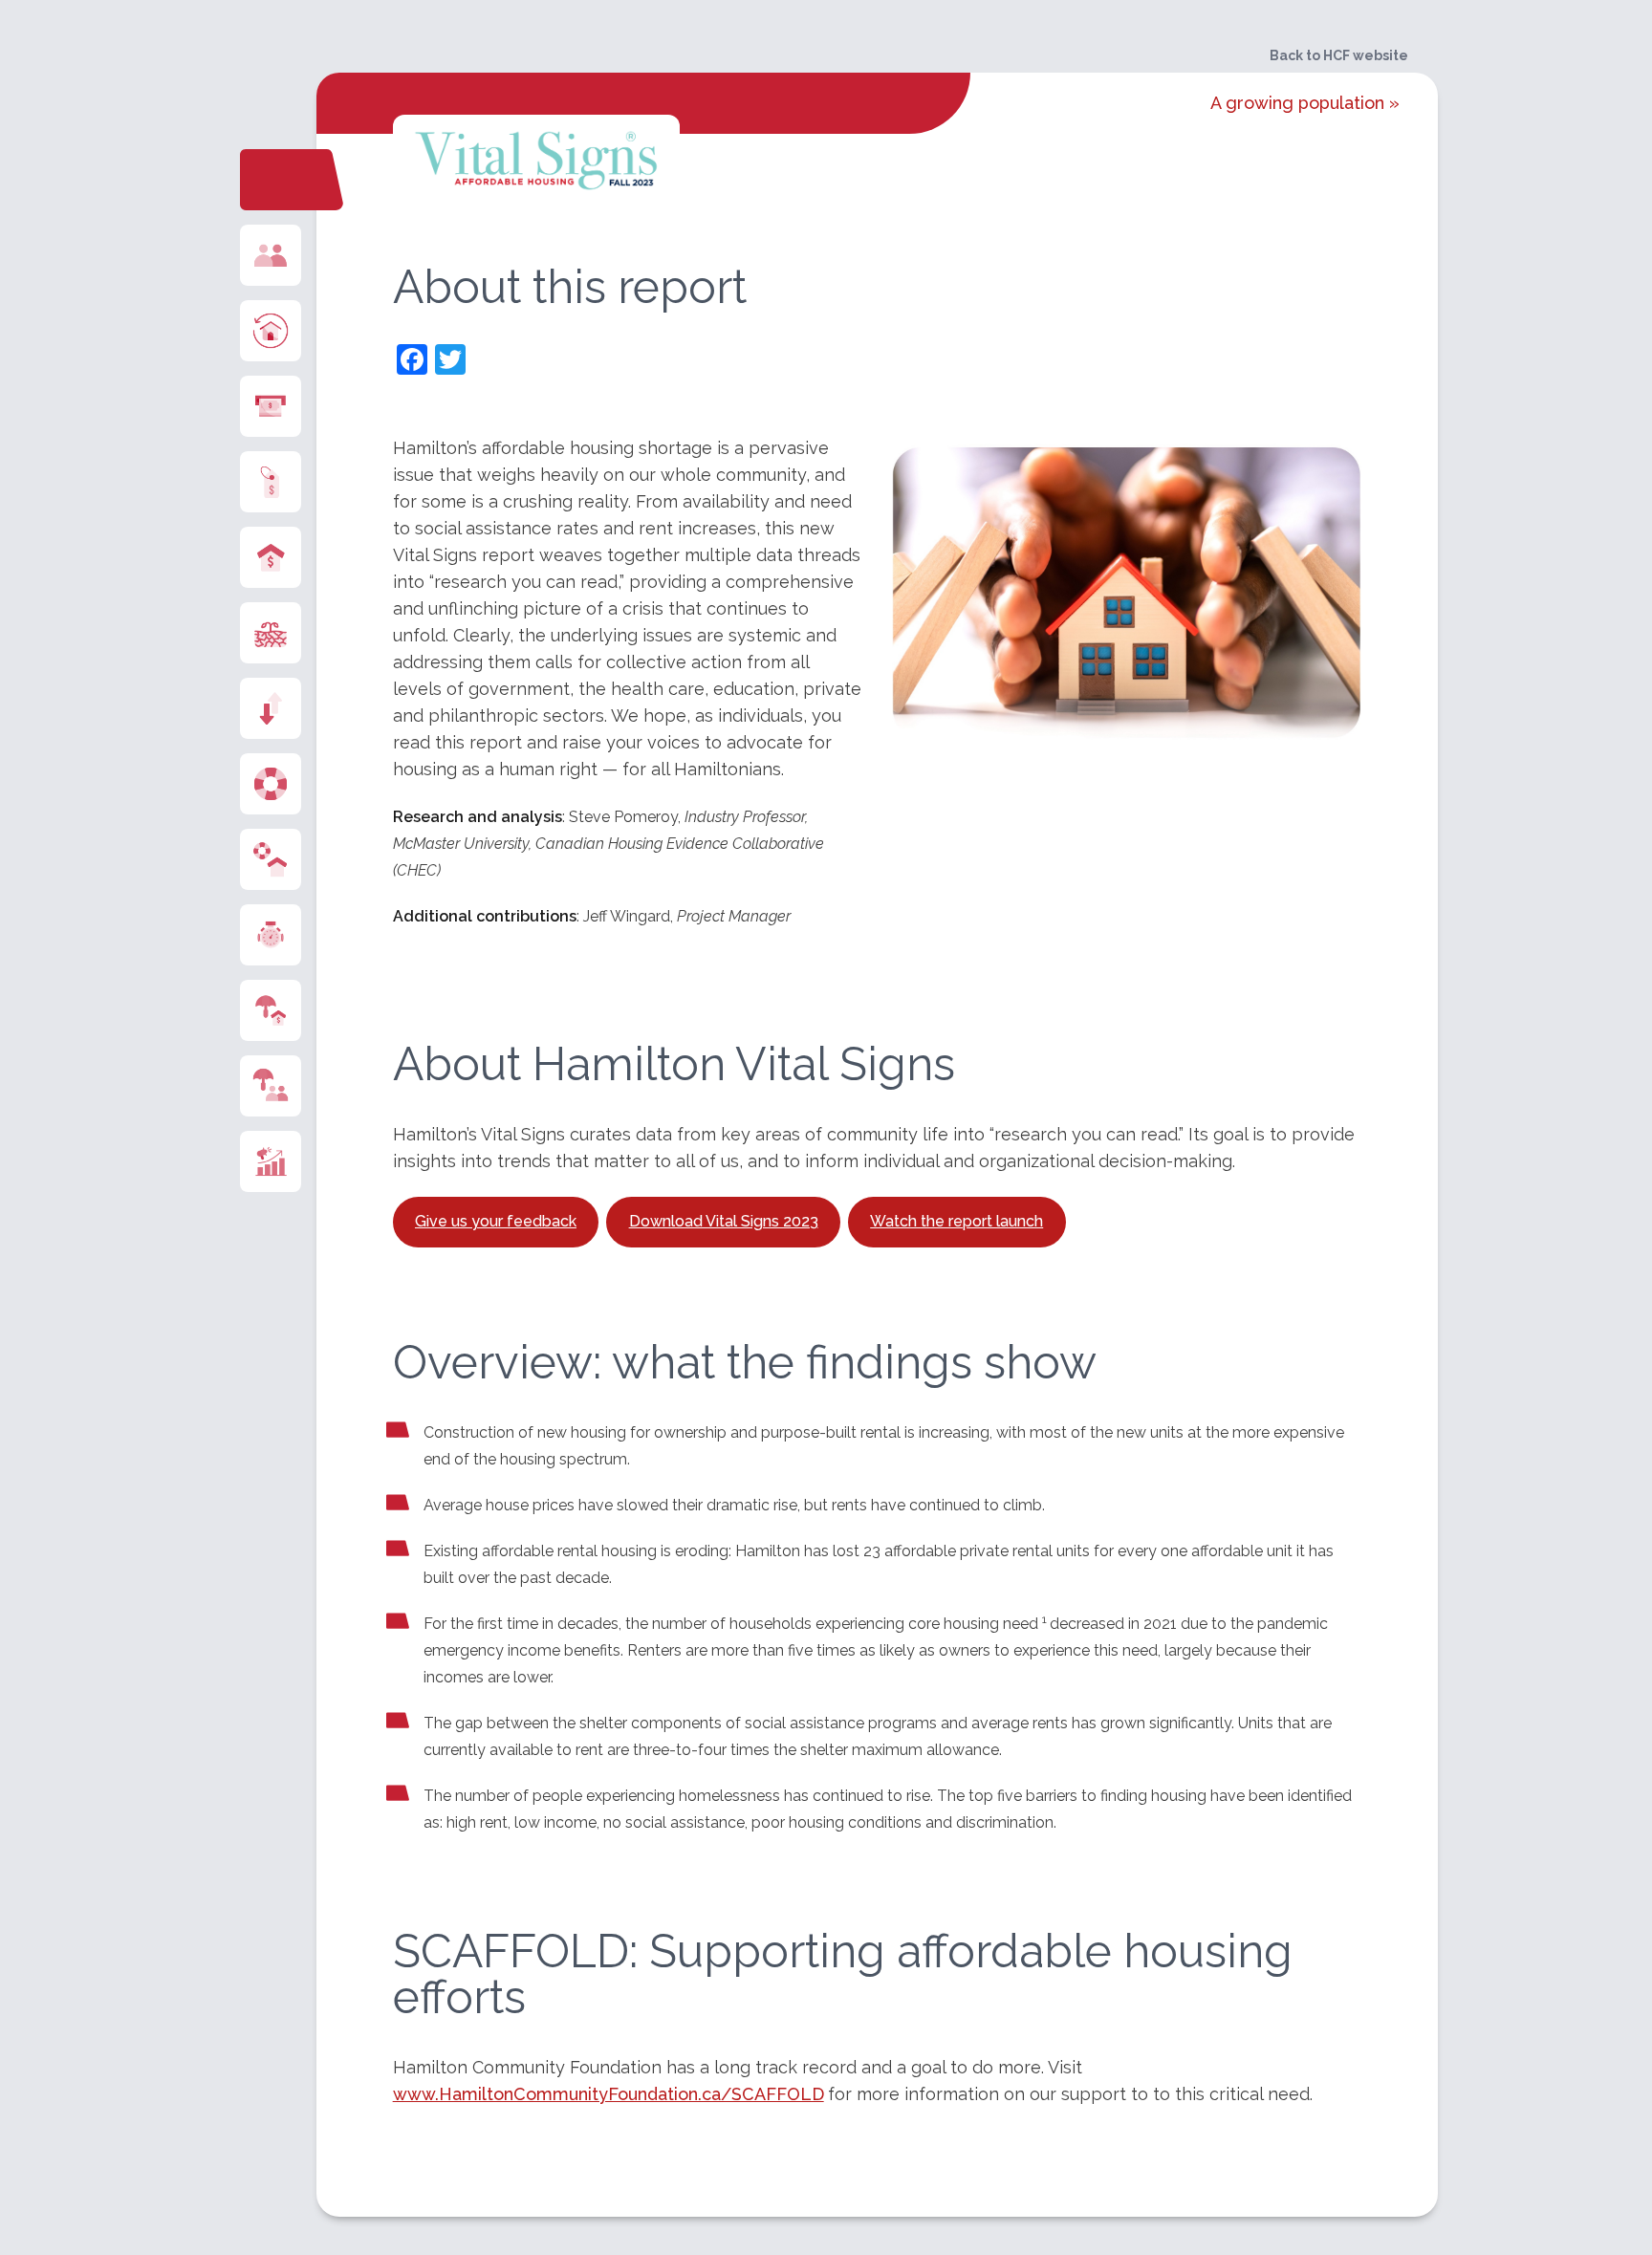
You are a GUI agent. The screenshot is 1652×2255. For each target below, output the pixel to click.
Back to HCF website (1339, 55)
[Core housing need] (271, 784)
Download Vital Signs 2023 (724, 1221)
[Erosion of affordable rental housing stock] (271, 633)
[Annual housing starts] (271, 331)
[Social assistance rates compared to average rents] (271, 1010)
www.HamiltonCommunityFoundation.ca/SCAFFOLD (609, 2094)
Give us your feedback (496, 1221)
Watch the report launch (956, 1221)
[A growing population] (271, 255)
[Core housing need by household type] (271, 859)
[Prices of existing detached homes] (271, 482)
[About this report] (267, 180)
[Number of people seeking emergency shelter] (271, 1086)
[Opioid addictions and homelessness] (271, 1161)
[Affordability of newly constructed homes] (271, 406)
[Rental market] (271, 557)
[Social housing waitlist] (271, 935)
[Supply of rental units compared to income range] (271, 708)
